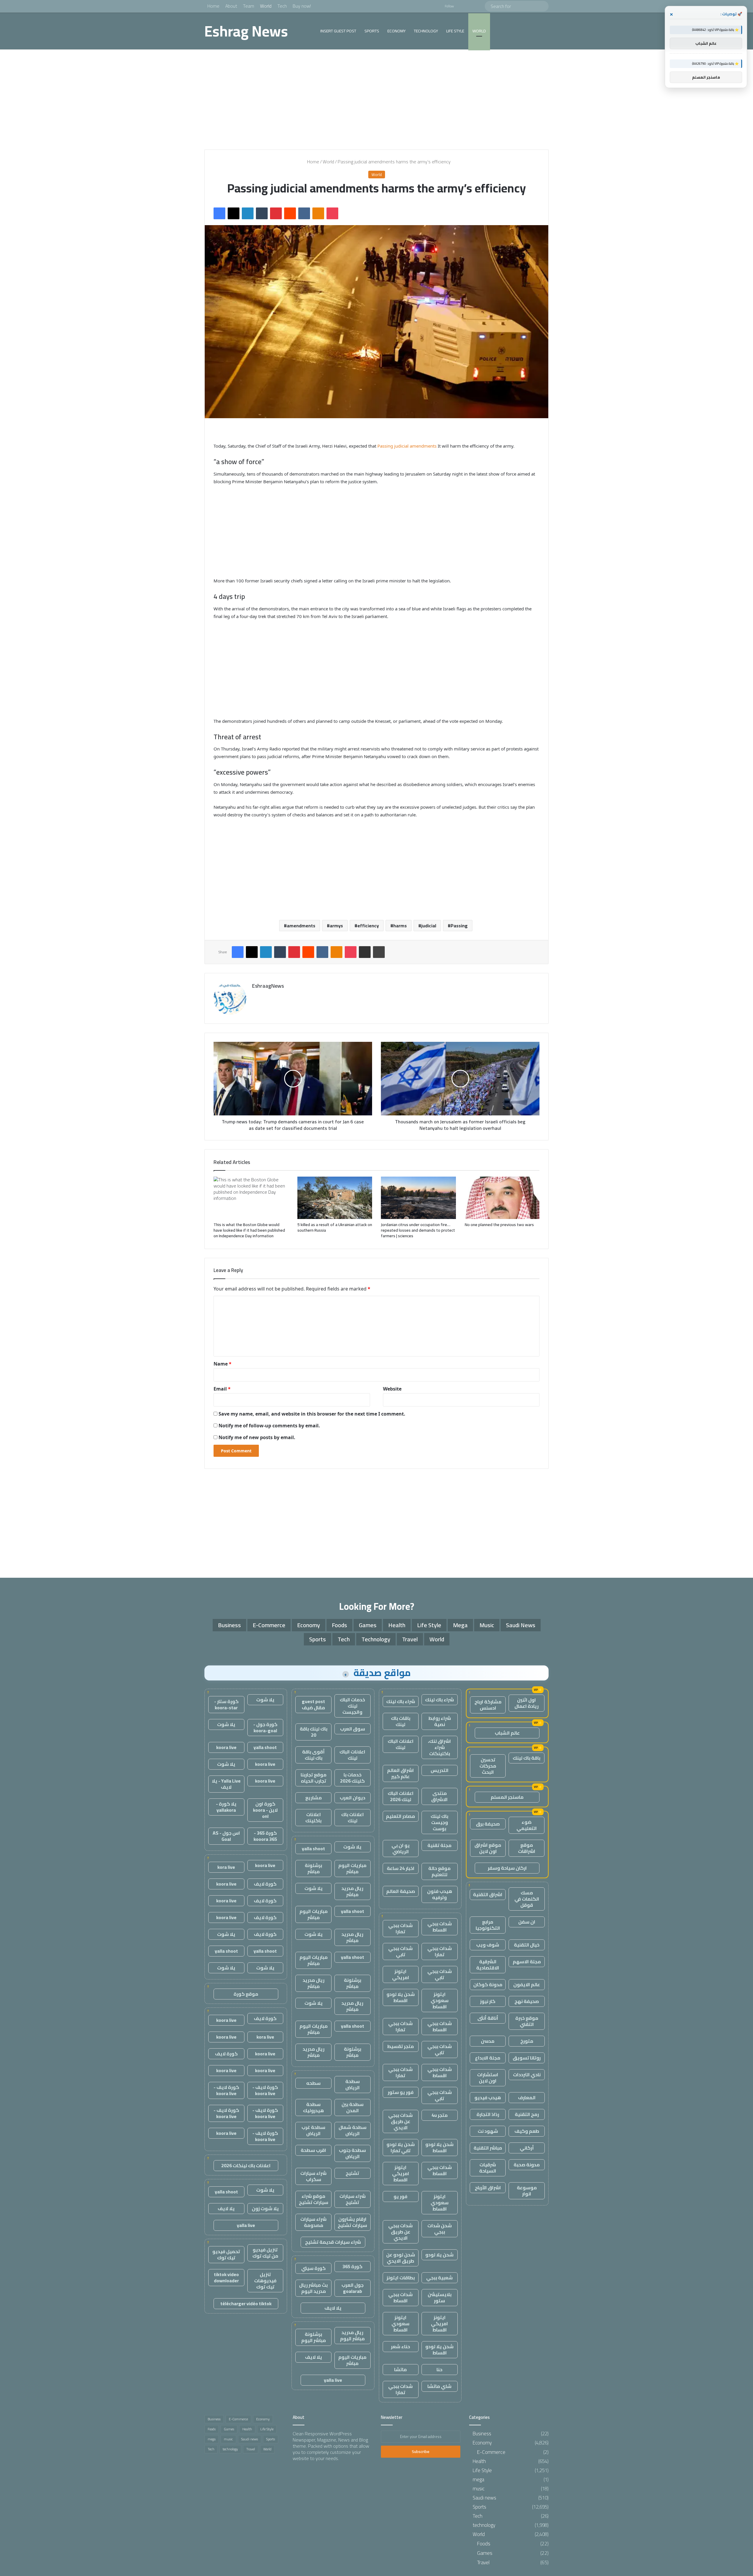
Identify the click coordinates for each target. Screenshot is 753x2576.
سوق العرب (353, 1729)
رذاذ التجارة (488, 2114)
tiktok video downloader (226, 2277)
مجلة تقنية (439, 1845)
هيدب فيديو (488, 2097)
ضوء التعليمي (527, 1825)
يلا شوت (352, 1847)
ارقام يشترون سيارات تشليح (352, 2222)
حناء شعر (400, 2346)
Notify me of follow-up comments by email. (269, 1426)
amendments (301, 926)
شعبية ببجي (439, 2278)
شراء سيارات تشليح (353, 2199)
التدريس (440, 1770)
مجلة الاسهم (527, 1962)
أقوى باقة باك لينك (313, 1755)
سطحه (313, 2083)
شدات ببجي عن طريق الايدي (400, 2121)
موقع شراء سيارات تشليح (314, 2199)
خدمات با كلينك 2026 (352, 1778)
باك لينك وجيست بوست (439, 1822)
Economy (397, 31)
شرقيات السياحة (488, 2168)
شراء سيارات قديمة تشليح (333, 2242)
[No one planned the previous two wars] (502, 1198)
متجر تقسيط (400, 2046)
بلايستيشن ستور (440, 2297)
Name (223, 1364)
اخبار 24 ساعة (401, 1868)
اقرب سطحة (313, 2150)
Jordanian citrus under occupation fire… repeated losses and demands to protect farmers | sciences (418, 1230)
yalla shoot (313, 1848)
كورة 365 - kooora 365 (265, 1836)
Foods (339, 1625)
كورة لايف (265, 1884)
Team (249, 6)
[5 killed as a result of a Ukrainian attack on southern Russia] (335, 1198)
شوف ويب (488, 1945)
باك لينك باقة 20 (314, 1732)
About (231, 6)
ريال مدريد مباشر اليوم (352, 2335)
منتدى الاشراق (439, 1796)
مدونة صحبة (527, 2165)
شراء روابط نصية (440, 1721)
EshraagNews (268, 986)
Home (213, 6)
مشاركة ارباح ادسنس (488, 1705)
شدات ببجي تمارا (400, 1928)
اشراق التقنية (488, 1894)
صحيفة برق (488, 1824)
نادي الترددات (527, 2075)
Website (392, 1389)
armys (336, 926)
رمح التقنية (527, 2114)
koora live (226, 1747)
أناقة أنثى (488, 2018)
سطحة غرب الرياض (313, 2130)
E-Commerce (269, 1625)
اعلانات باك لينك (353, 1817)
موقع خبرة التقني (527, 2021)
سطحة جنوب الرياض (352, 2153)
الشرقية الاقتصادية (488, 1965)
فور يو (400, 2196)
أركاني (527, 2148)
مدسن (488, 2041)
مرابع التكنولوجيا (488, 1925)
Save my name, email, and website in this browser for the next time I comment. (312, 1414)
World (266, 6)
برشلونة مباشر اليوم (314, 2337)
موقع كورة (246, 1994)
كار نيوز (488, 2001)
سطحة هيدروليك (313, 2107)
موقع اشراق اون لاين (488, 1848)
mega (460, 1625)
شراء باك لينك (439, 1700)
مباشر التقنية (488, 2148)
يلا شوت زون (265, 2208)
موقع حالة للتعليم (439, 1871)
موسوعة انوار (527, 2191)
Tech (282, 6)
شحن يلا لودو (439, 2255)
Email (222, 1389)
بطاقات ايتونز (401, 2278)
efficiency (368, 926)
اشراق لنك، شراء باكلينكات (439, 1747)
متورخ (527, 2041)
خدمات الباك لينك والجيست (352, 1706)
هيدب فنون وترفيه (440, 1894)
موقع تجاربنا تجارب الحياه (314, 1778)
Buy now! (302, 6)
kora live (226, 1867)
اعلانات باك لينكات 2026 (246, 2165)
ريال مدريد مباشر (352, 1891)
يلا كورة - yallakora (226, 1807)
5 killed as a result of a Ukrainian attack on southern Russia (335, 1227)
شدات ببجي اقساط (440, 1927)
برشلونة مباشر (313, 1868)
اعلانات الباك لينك (401, 1744)
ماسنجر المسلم (507, 1797)
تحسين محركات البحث (488, 1766)
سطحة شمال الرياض (353, 2130)
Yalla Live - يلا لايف (226, 1784)
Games (368, 1625)
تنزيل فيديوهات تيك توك (265, 2281)
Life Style (455, 31)
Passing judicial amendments (406, 446)
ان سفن (527, 1922)
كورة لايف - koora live (265, 2090)
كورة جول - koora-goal (265, 1727)
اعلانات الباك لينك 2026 (401, 1796)
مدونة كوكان (488, 1984)
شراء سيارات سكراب (313, 2176)
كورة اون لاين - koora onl (265, 1810)
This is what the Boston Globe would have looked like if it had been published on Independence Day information (249, 1230)
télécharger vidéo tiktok (246, 2303)
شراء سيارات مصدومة (313, 2222)
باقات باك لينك (401, 1721)
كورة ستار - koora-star (226, 1704)
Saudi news (521, 1625)
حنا (439, 2369)
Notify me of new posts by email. (257, 1437)
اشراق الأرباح (488, 2188)
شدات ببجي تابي (400, 1951)
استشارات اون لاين (488, 2078)
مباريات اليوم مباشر (352, 1868)
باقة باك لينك (527, 1758)
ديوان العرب (353, 1798)
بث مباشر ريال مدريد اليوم (313, 2288)
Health (397, 1625)
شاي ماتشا (439, 2386)
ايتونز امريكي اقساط (401, 2173)
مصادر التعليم (400, 1816)
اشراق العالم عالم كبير (400, 1773)
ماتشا (400, 2369)
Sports (372, 31)
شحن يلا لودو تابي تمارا (401, 2147)
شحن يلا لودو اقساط (401, 1997)
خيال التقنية (527, 1945)
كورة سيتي (313, 2268)
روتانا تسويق (527, 2058)
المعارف (527, 2097)
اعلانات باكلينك (313, 1817)
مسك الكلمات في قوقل (527, 1899)
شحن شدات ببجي (440, 2229)
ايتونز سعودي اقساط (440, 2000)
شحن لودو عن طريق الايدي (401, 2258)
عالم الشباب (507, 1733)
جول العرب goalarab (353, 2288)
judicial (429, 926)
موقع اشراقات (527, 1848)
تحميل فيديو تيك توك (226, 2254)
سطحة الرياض (353, 2084)
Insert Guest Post (338, 31)
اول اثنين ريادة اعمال (527, 1703)
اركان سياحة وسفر (507, 1868)
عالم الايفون (527, 1984)
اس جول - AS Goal (226, 1836)
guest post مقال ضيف (313, 1704)
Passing (459, 926)
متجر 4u (440, 2115)
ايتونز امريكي (401, 1974)
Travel (410, 1639)
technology (426, 31)
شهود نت (488, 2131)
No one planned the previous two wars (499, 1225)
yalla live (333, 2380)
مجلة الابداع (488, 2058)
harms (400, 926)
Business (229, 1625)
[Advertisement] (376, 99)
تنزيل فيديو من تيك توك (265, 2253)
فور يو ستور (401, 2092)
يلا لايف (333, 2308)
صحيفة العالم (401, 1891)
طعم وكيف (527, 2131)
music (487, 1625)
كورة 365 (352, 2266)
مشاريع (314, 1798)
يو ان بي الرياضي (401, 1848)
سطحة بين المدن (353, 2107)
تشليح (352, 2173)
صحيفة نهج (527, 2001)
